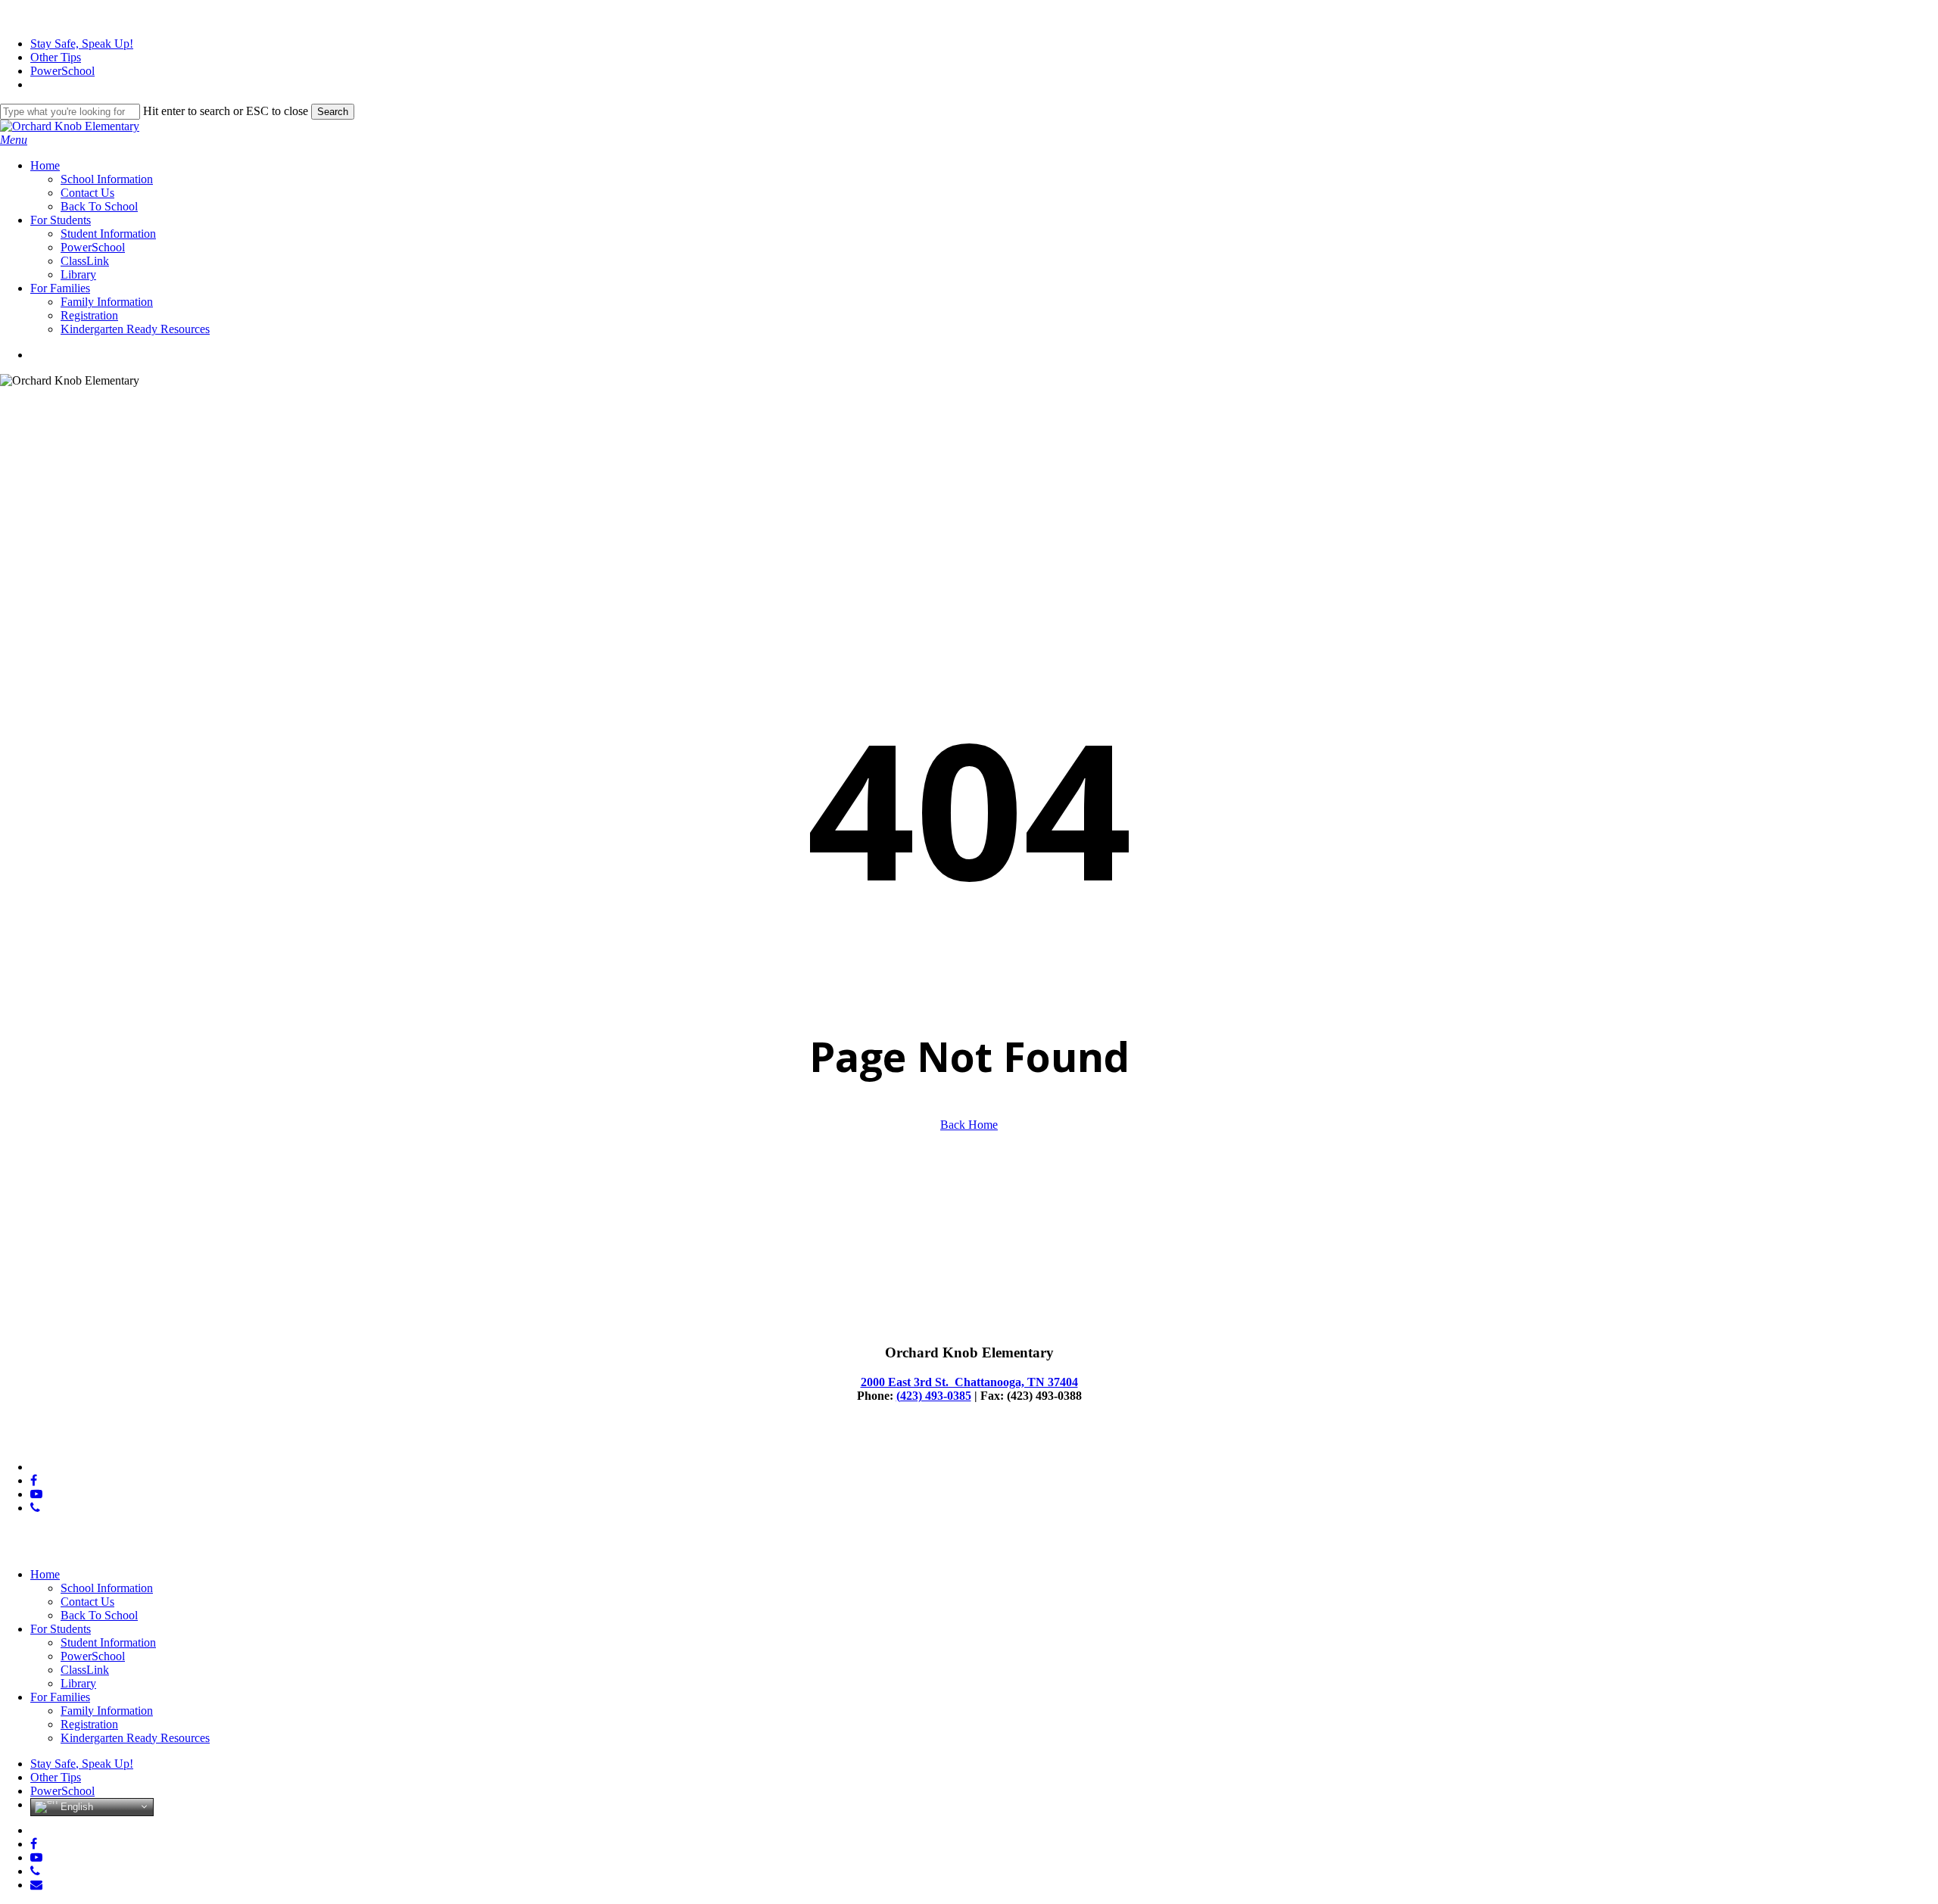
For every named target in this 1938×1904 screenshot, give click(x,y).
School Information (107, 1588)
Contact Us (87, 1602)
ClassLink (85, 1670)
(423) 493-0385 (934, 1396)
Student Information (108, 1642)
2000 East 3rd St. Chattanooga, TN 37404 (969, 1382)
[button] (14, 140)
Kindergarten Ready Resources (135, 1738)
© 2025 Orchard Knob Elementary (83, 1441)
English (75, 1806)
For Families (60, 1697)
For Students (61, 1629)
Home (45, 1574)
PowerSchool (93, 1656)
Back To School (99, 1615)
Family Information (107, 1711)
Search (333, 112)
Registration (89, 1724)
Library (78, 1683)
